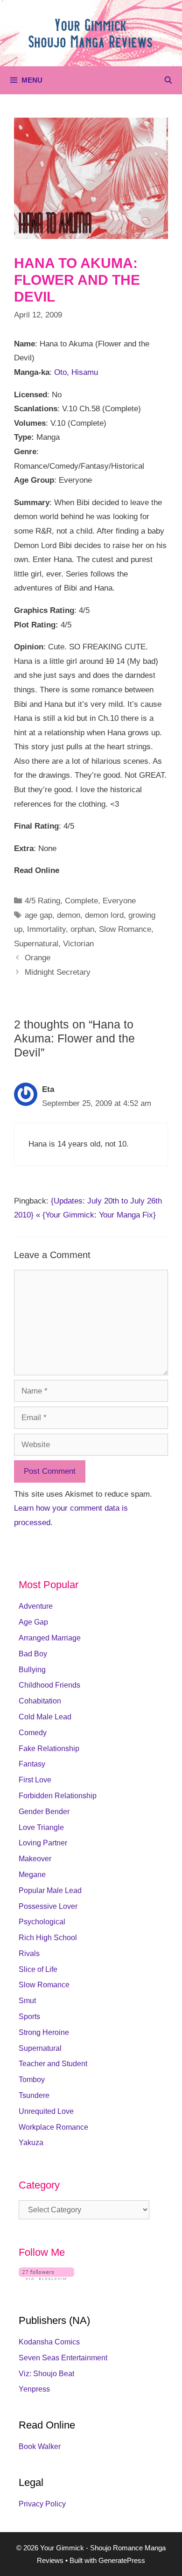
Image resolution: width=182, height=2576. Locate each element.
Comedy (33, 1733)
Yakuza (31, 2143)
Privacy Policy (42, 2504)
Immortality (46, 929)
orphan (82, 929)
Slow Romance (125, 929)
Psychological (42, 1922)
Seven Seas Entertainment (63, 2358)
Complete (81, 901)
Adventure (36, 1606)
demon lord (104, 915)
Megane (32, 1875)
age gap (38, 915)
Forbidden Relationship (58, 1796)
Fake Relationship (49, 1749)
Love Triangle (41, 1827)
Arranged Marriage (50, 1638)
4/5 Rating (42, 901)
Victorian (78, 944)
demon (69, 915)
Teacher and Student (53, 2064)
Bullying (32, 1670)
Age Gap (33, 1622)
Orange (38, 958)
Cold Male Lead (45, 1717)
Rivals (29, 1953)
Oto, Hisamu (76, 372)
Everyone (119, 901)
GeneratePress (122, 2560)
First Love (35, 1780)
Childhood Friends (49, 1685)
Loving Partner (43, 1843)
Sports (29, 2016)
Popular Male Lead (50, 1890)
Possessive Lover (48, 1906)
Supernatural (36, 944)
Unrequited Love (46, 2111)
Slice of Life (38, 1969)
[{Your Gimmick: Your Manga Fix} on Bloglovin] (46, 2277)
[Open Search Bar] (168, 80)
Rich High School (48, 1938)
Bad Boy (33, 1654)
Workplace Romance (53, 2127)
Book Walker (40, 2446)
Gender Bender (44, 1812)
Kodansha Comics (49, 2342)
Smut (27, 2001)
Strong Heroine (44, 2032)
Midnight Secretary (58, 972)
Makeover (35, 1859)
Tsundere (34, 2095)
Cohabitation (40, 1701)
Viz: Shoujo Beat (46, 2374)
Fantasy (32, 1764)
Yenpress (34, 2389)
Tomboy (32, 2080)
